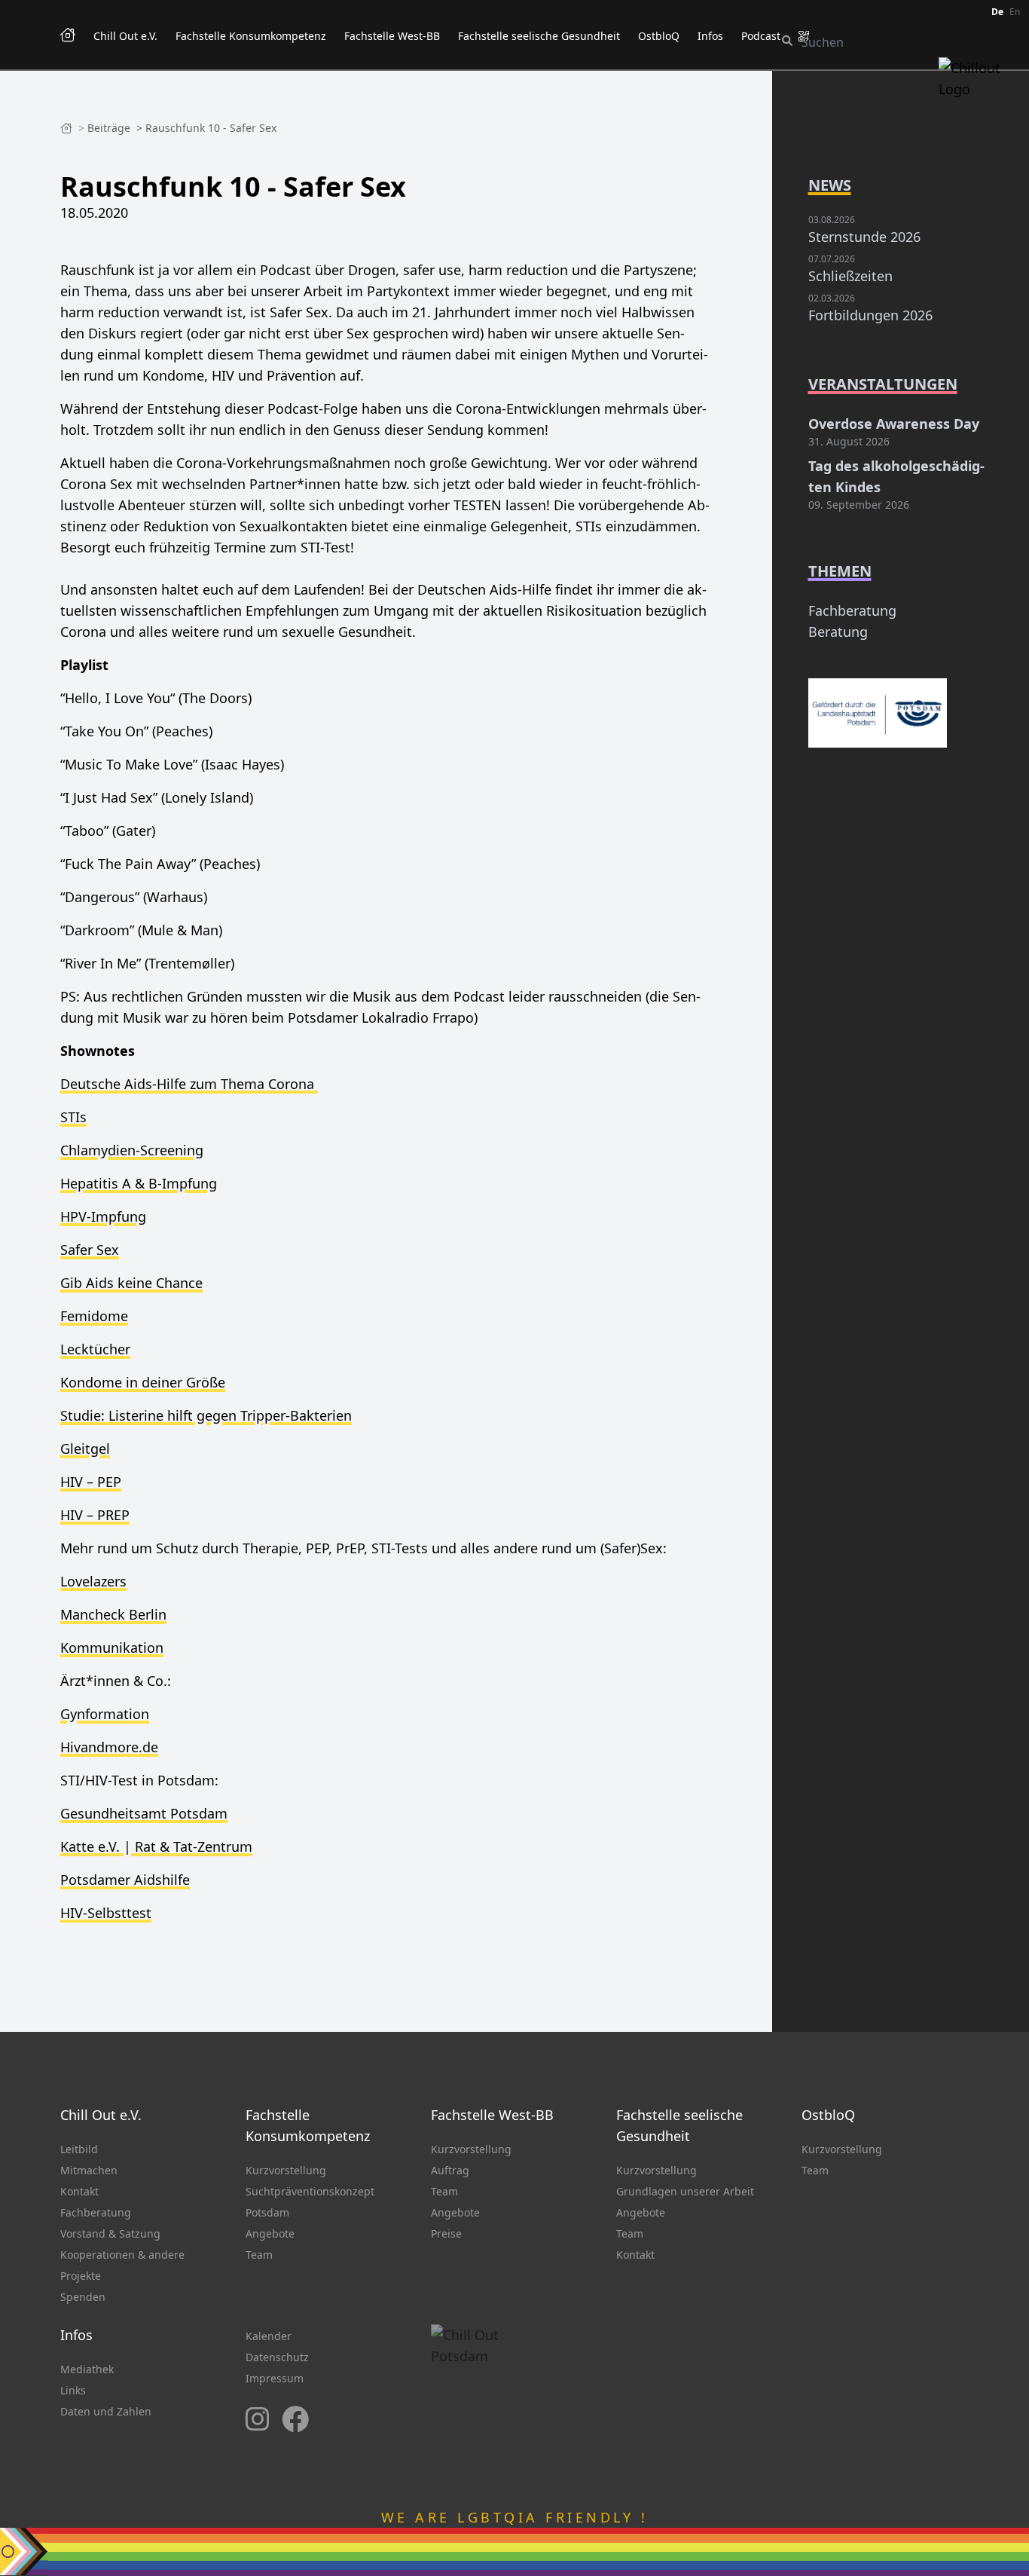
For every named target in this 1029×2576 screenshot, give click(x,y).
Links (73, 2390)
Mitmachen (89, 2170)
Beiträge (110, 128)
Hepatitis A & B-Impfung (139, 1183)
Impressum (275, 2378)
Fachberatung (852, 610)
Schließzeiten (850, 276)
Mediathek (87, 2369)
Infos (710, 36)
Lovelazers (93, 1581)
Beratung (838, 632)
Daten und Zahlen (106, 2411)
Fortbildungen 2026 (870, 315)
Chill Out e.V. (125, 36)
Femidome (94, 1316)
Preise (446, 2233)
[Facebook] (295, 2420)
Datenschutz (277, 2357)
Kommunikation (112, 1647)
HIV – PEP (91, 1482)
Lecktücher (95, 1349)
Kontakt (79, 2191)
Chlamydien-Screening (132, 1150)
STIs (73, 1117)
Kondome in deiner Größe (143, 1382)
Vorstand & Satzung (110, 2233)
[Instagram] (258, 2420)
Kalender (269, 2336)
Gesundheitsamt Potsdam (144, 1813)
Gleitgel (85, 1449)
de (997, 12)
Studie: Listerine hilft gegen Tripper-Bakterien (206, 1415)
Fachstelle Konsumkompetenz (251, 36)
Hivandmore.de (109, 1747)
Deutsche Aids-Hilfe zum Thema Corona (189, 1084)
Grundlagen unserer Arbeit (685, 2191)
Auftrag (450, 2170)
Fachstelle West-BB (392, 36)
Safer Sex (90, 1250)
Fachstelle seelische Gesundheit (539, 36)
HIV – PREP (95, 1515)
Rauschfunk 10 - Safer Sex (211, 128)
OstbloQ (659, 36)
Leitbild (79, 2149)
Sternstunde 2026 (864, 237)
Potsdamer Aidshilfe (125, 1880)
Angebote (270, 2233)
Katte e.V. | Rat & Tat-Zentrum (156, 1846)
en (1015, 12)
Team (259, 2255)
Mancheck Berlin (113, 1614)
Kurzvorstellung (286, 2170)
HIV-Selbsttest (106, 1913)
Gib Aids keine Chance (131, 1283)
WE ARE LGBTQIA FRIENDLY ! (515, 2517)
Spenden (83, 2297)
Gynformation (105, 1714)
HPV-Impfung (103, 1216)
